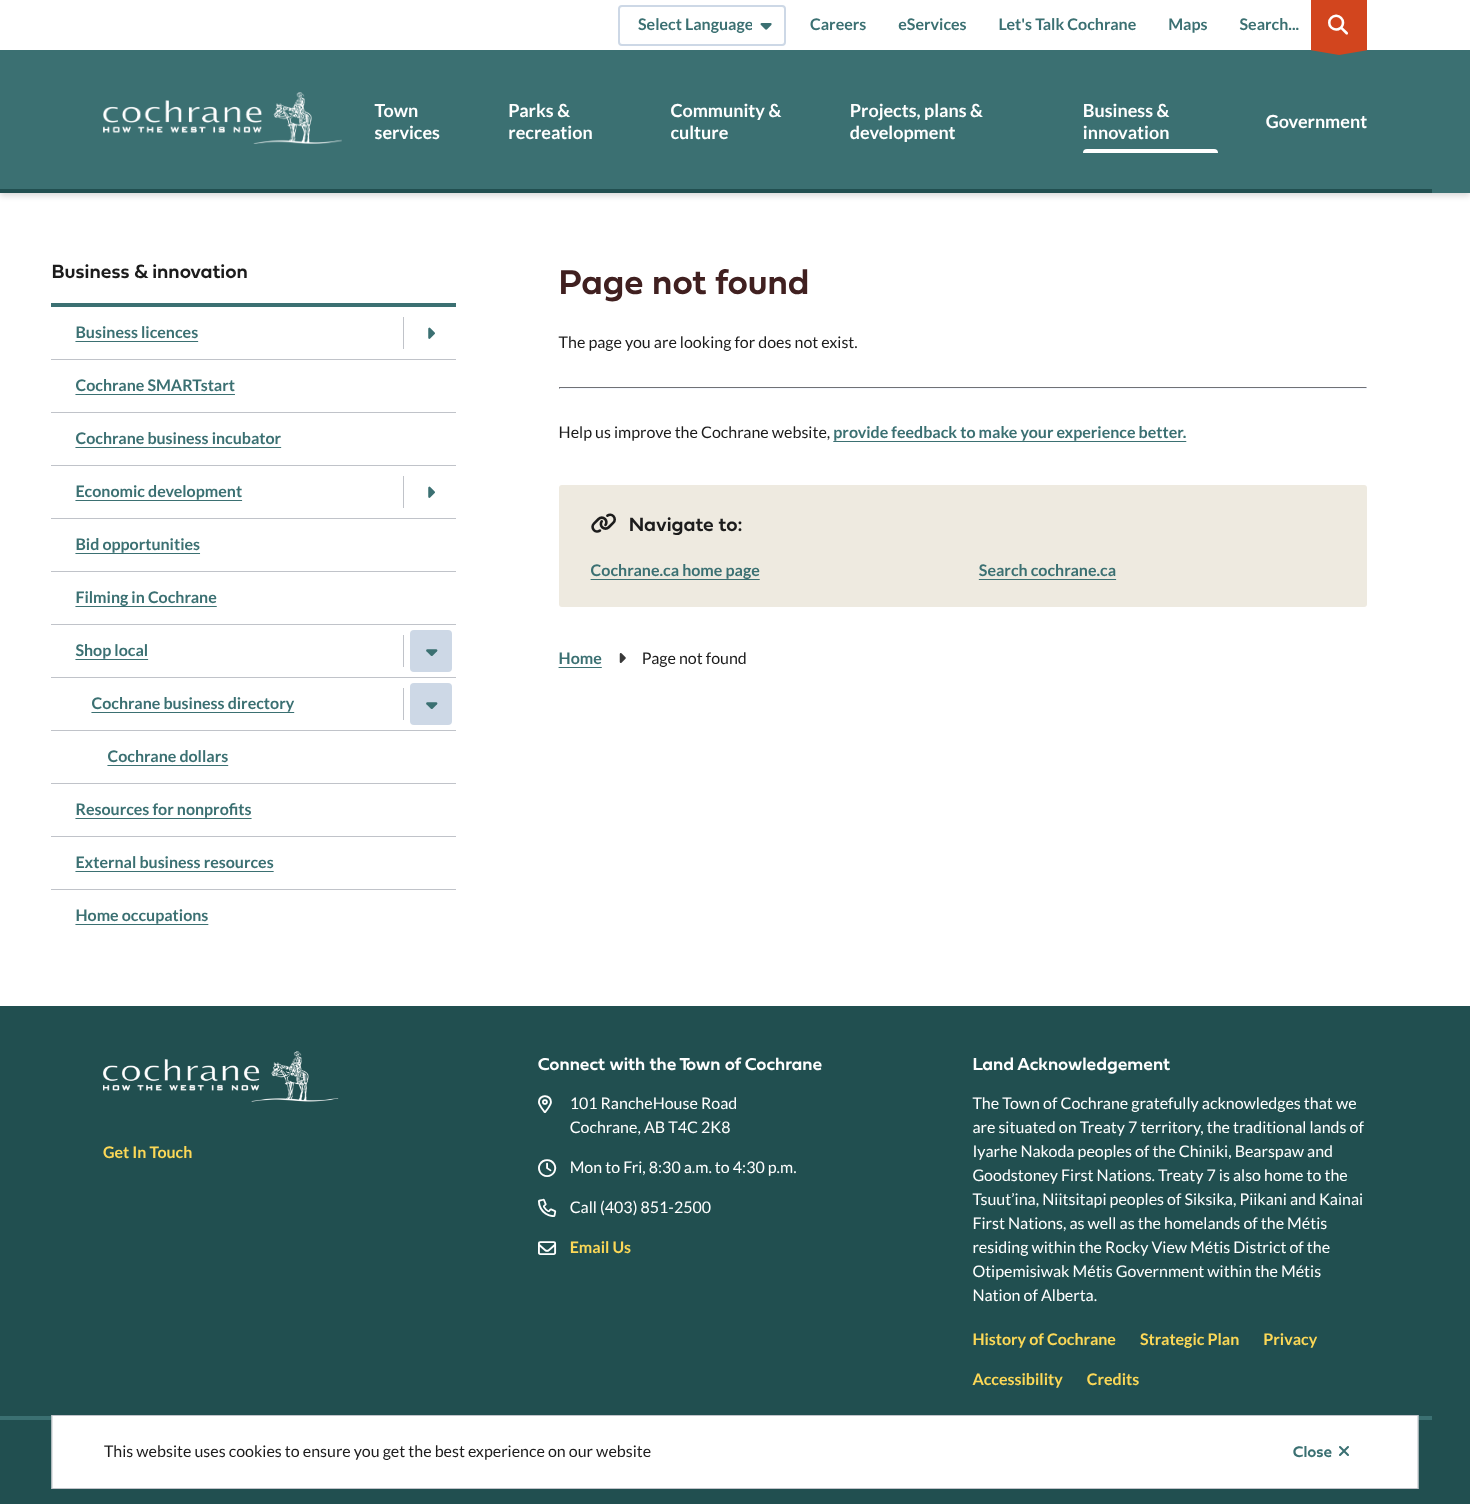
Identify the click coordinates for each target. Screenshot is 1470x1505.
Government (1316, 121)
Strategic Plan (1189, 1339)
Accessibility (1017, 1379)
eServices (932, 24)
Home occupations (141, 915)
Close (1312, 1452)
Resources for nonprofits (163, 809)
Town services (407, 121)
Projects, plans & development (916, 121)
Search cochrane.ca (1047, 570)
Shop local (111, 650)
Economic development (158, 491)
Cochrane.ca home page (675, 570)
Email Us (600, 1247)
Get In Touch (147, 1152)
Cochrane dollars (167, 756)
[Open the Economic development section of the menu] (431, 492)
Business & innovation (1126, 121)
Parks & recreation (550, 121)
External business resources (174, 862)
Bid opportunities (137, 544)
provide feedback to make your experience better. (1009, 432)
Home (580, 658)
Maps (1187, 24)
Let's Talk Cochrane (1068, 24)
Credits (1113, 1379)
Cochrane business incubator (178, 438)
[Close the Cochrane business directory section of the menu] (431, 704)
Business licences (136, 332)
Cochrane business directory (192, 703)
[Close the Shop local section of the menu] (431, 651)
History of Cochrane (1044, 1339)
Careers (838, 24)
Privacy (1290, 1339)
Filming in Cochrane (145, 597)
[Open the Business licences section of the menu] (431, 333)
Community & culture (725, 121)
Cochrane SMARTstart (155, 385)
